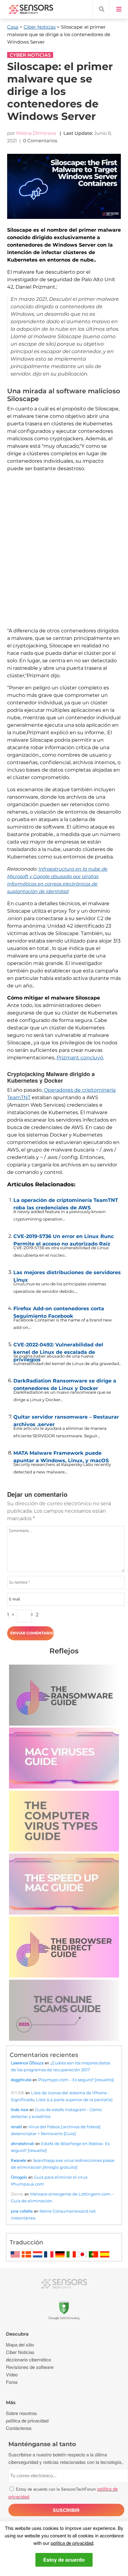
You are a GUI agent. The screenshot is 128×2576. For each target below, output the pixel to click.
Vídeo (12, 2374)
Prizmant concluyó (80, 1058)
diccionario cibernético (28, 2359)
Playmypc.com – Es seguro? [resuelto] (76, 2080)
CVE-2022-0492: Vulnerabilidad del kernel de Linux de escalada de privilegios (58, 1347)
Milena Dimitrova (36, 133)
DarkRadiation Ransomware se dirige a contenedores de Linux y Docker (65, 1383)
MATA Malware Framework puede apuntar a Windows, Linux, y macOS (61, 1455)
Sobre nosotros (21, 2413)
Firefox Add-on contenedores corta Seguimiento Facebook (59, 1311)
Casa (13, 27)
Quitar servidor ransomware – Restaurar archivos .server (66, 1419)
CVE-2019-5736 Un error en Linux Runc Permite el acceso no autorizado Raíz (64, 1239)
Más (11, 2402)
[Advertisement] (64, 556)
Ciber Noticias (40, 27)
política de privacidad (72, 2543)
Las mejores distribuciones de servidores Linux (67, 1275)
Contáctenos (19, 2428)
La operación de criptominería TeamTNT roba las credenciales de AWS (66, 1203)
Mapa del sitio (20, 2344)
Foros (12, 2382)
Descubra (17, 2334)
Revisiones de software (30, 2367)
